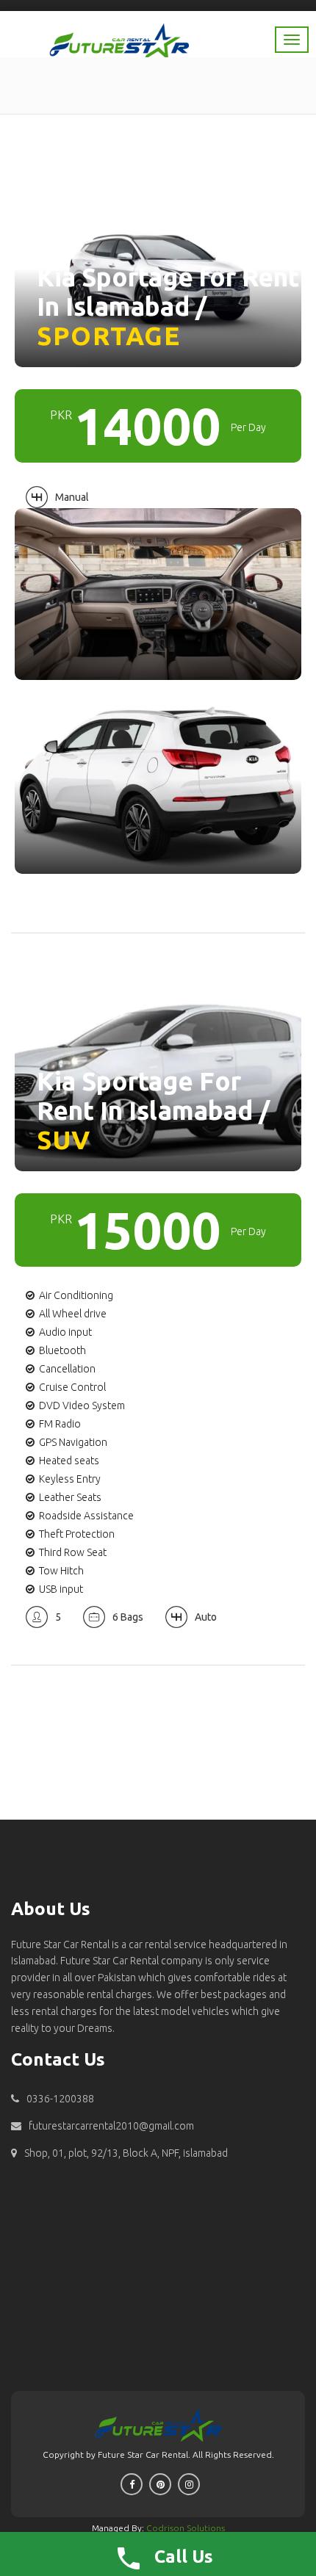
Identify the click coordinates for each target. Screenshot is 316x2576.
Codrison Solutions (186, 2528)
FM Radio (60, 1424)
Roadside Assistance (86, 1516)
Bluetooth (62, 1350)
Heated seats (69, 1461)
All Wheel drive (73, 1314)
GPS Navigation (73, 1442)
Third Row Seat (73, 1552)
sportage (108, 336)
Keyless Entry (70, 1479)
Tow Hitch (61, 1571)
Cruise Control (72, 1387)
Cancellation (67, 1369)
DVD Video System (82, 1405)
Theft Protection (77, 1534)
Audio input (65, 1332)
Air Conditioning (76, 1295)
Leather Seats (70, 1497)
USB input (61, 1589)
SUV (64, 1140)
